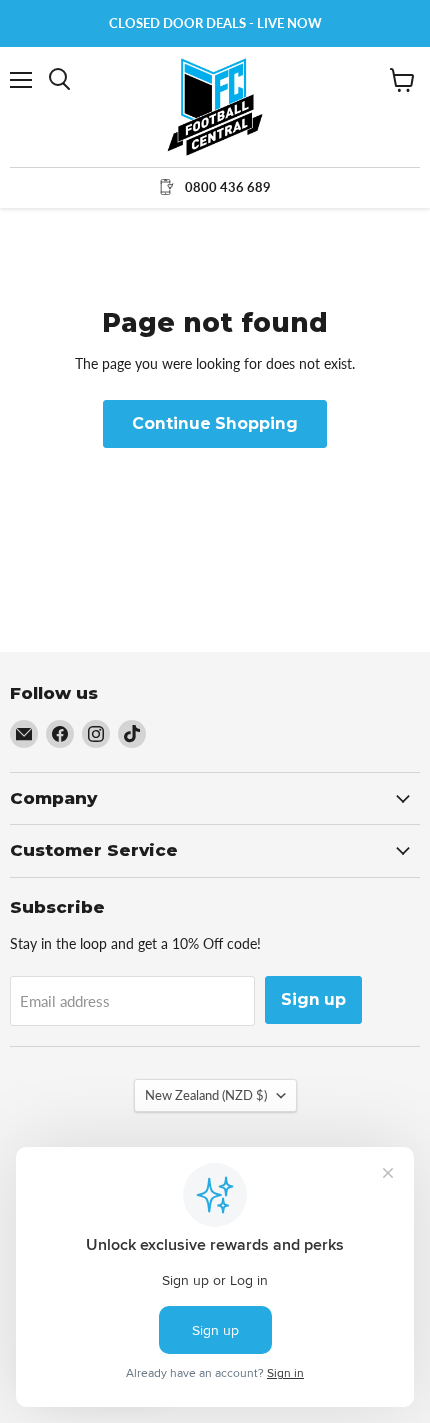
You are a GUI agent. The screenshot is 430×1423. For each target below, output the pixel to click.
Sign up (313, 999)
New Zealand (206, 1095)
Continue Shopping (215, 423)
